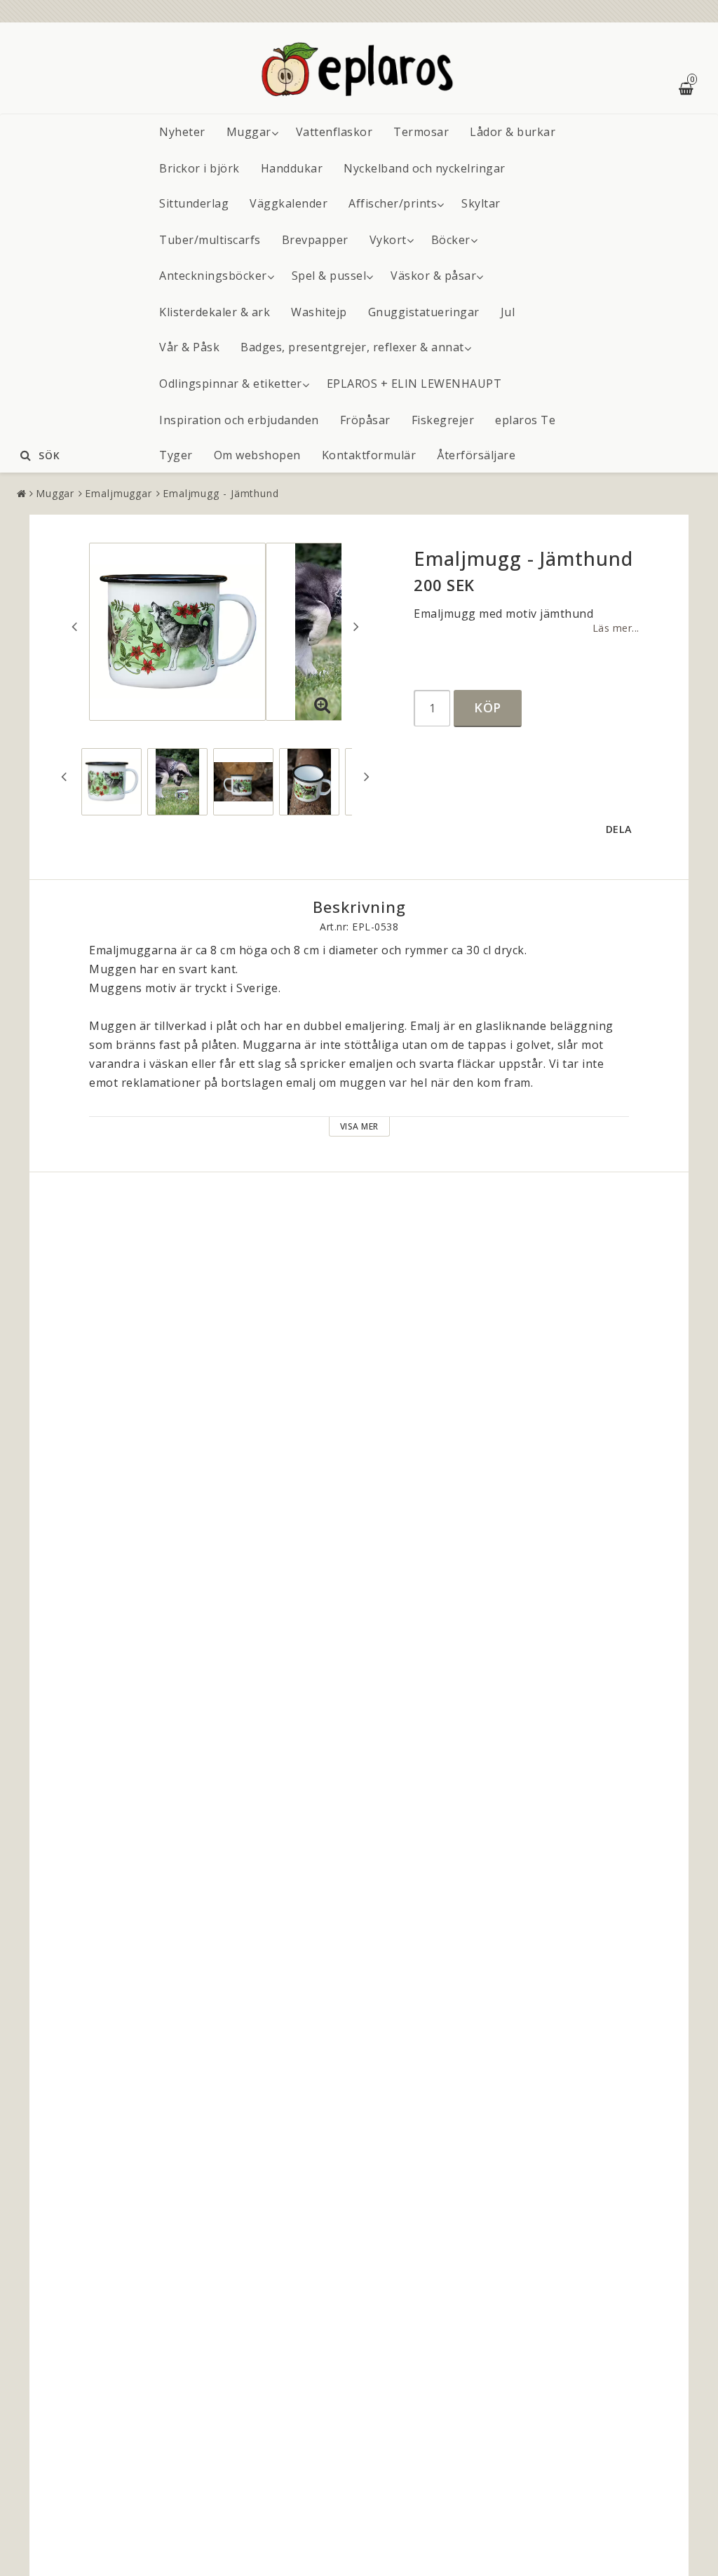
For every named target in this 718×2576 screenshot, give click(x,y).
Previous (74, 626)
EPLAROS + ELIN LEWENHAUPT (414, 384)
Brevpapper (315, 240)
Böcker (451, 240)
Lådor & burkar (513, 132)
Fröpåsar (365, 420)
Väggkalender (289, 203)
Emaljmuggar (118, 493)
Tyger (176, 455)
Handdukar (292, 168)
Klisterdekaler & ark (215, 312)
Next (356, 626)
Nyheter (182, 132)
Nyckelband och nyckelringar (425, 168)
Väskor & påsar (433, 276)
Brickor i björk (199, 168)
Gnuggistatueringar (424, 312)
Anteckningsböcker (213, 276)
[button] (323, 705)
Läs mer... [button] (616, 628)
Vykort (388, 240)
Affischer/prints (393, 203)
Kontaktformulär (369, 455)
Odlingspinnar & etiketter (231, 384)
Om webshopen (257, 455)
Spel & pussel (329, 276)
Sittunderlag (194, 203)
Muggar (249, 132)
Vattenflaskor (334, 132)
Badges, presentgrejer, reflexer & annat (352, 347)
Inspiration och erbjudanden (239, 420)
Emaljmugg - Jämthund (221, 493)
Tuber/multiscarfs (210, 240)
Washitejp (319, 312)
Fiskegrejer (443, 420)
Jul (508, 312)
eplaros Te (525, 420)
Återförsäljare (476, 455)
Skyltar (481, 203)
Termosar (421, 132)
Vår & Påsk (189, 347)
